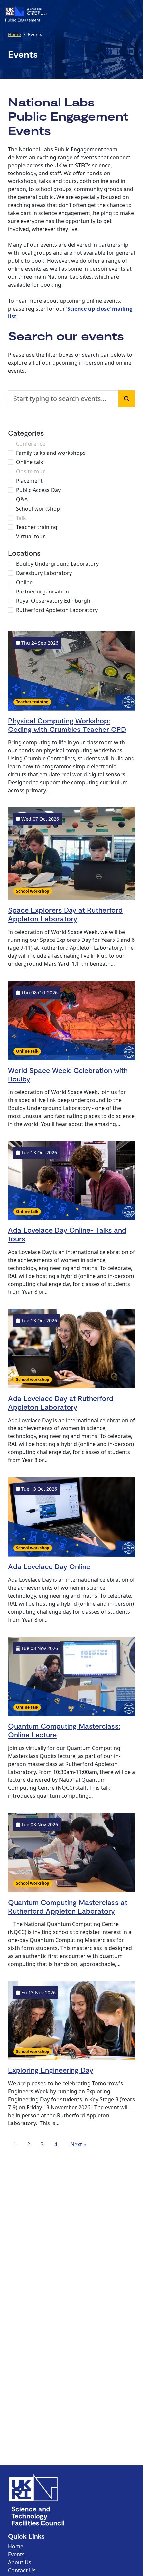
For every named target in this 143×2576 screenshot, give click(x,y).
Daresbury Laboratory (44, 573)
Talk (21, 518)
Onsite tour (30, 471)
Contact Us (22, 2570)
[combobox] (63, 399)
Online (24, 582)
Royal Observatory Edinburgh (53, 601)
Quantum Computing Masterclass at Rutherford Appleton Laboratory (68, 1906)
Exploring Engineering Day (51, 2070)
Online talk (30, 462)
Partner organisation (42, 592)
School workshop (38, 509)
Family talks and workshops (51, 453)
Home (14, 34)
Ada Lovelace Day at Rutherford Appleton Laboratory (61, 1402)
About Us (20, 2562)
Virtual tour (30, 536)
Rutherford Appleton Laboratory (57, 610)
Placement (29, 481)
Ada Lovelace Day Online (49, 1566)
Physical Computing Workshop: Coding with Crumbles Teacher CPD (67, 725)
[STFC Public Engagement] (26, 14)
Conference (31, 444)
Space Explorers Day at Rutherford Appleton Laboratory (65, 914)
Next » (78, 2144)
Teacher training (37, 527)
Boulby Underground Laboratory (57, 564)
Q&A (22, 499)
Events (16, 2554)
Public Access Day (38, 490)
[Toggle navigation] (128, 14)
